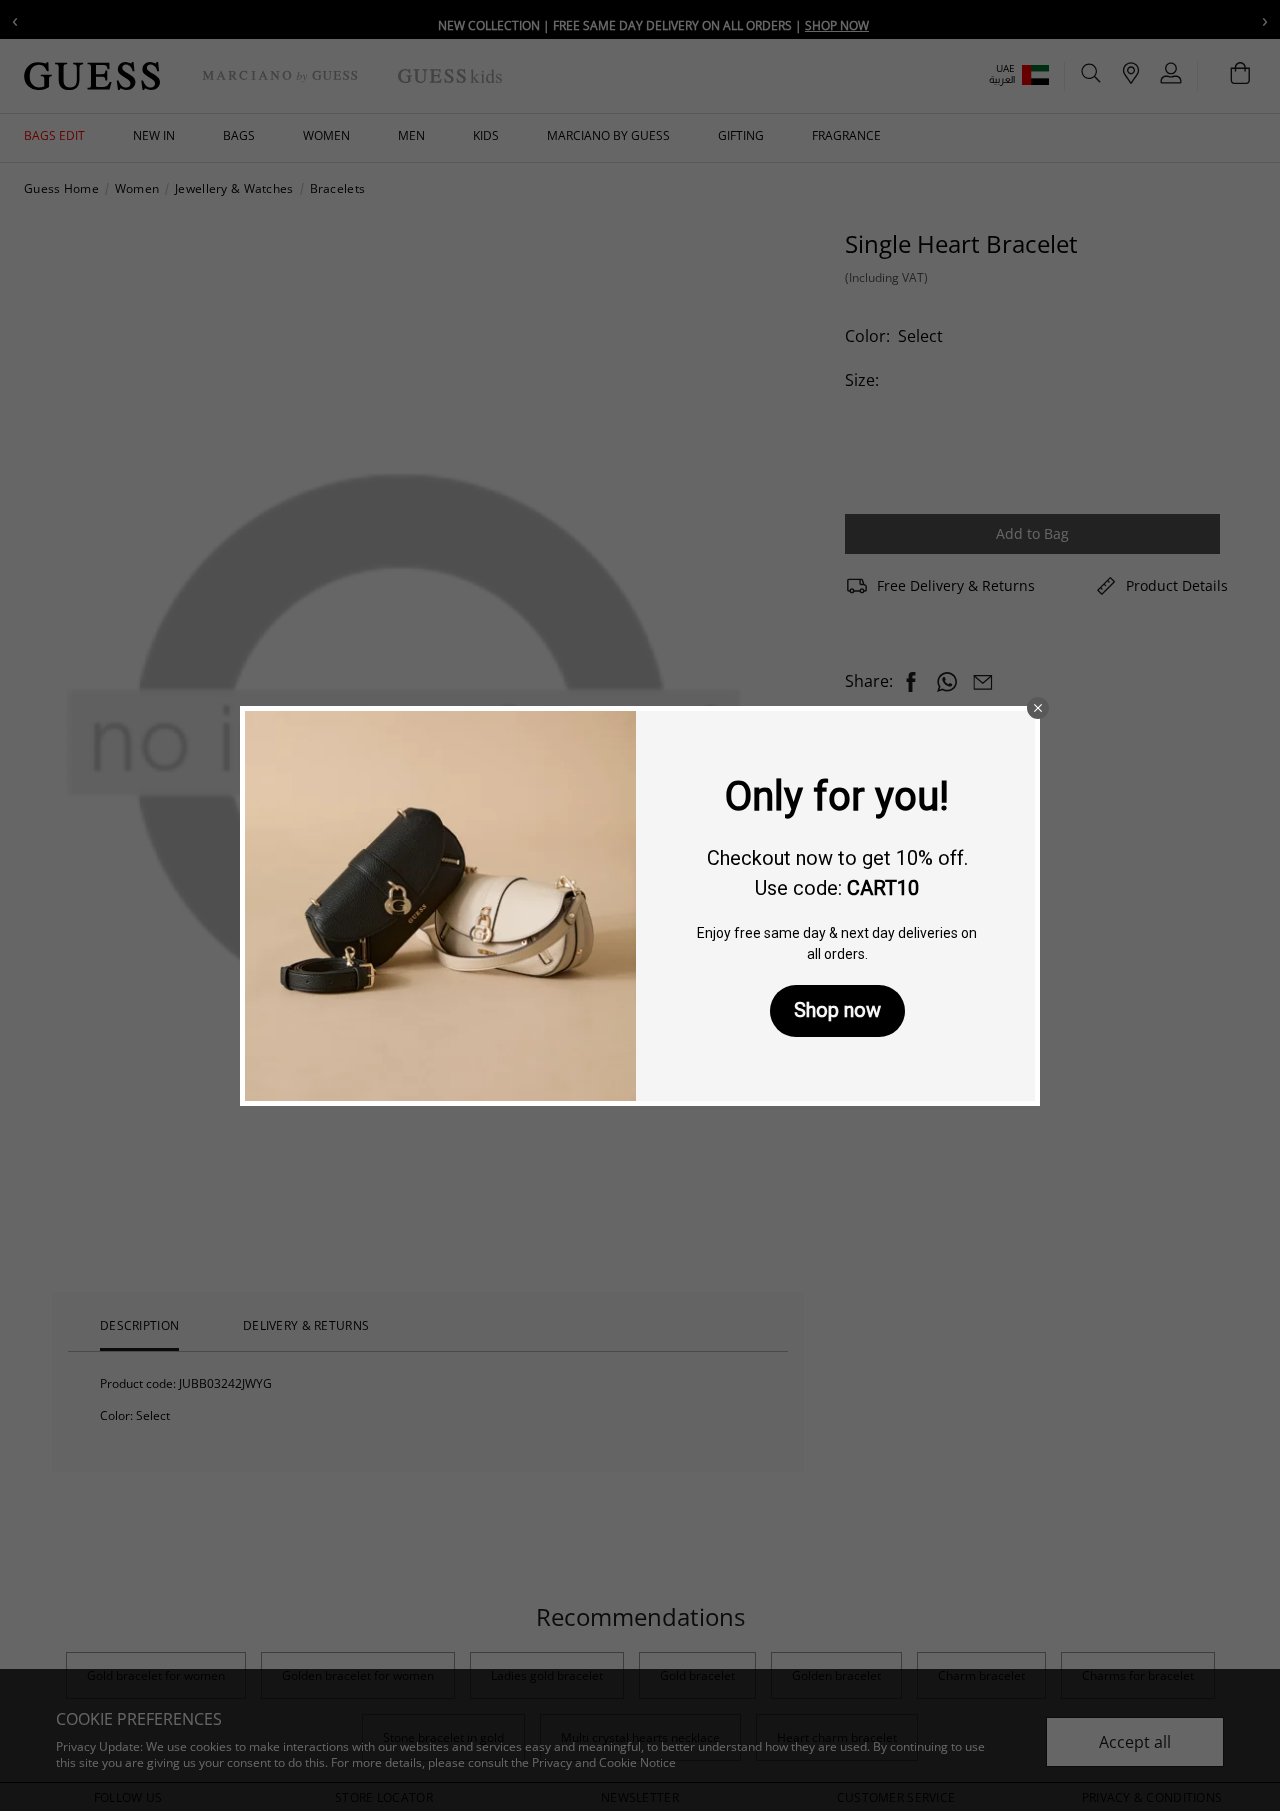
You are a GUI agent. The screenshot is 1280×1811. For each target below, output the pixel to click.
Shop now (837, 1010)
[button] (1038, 708)
